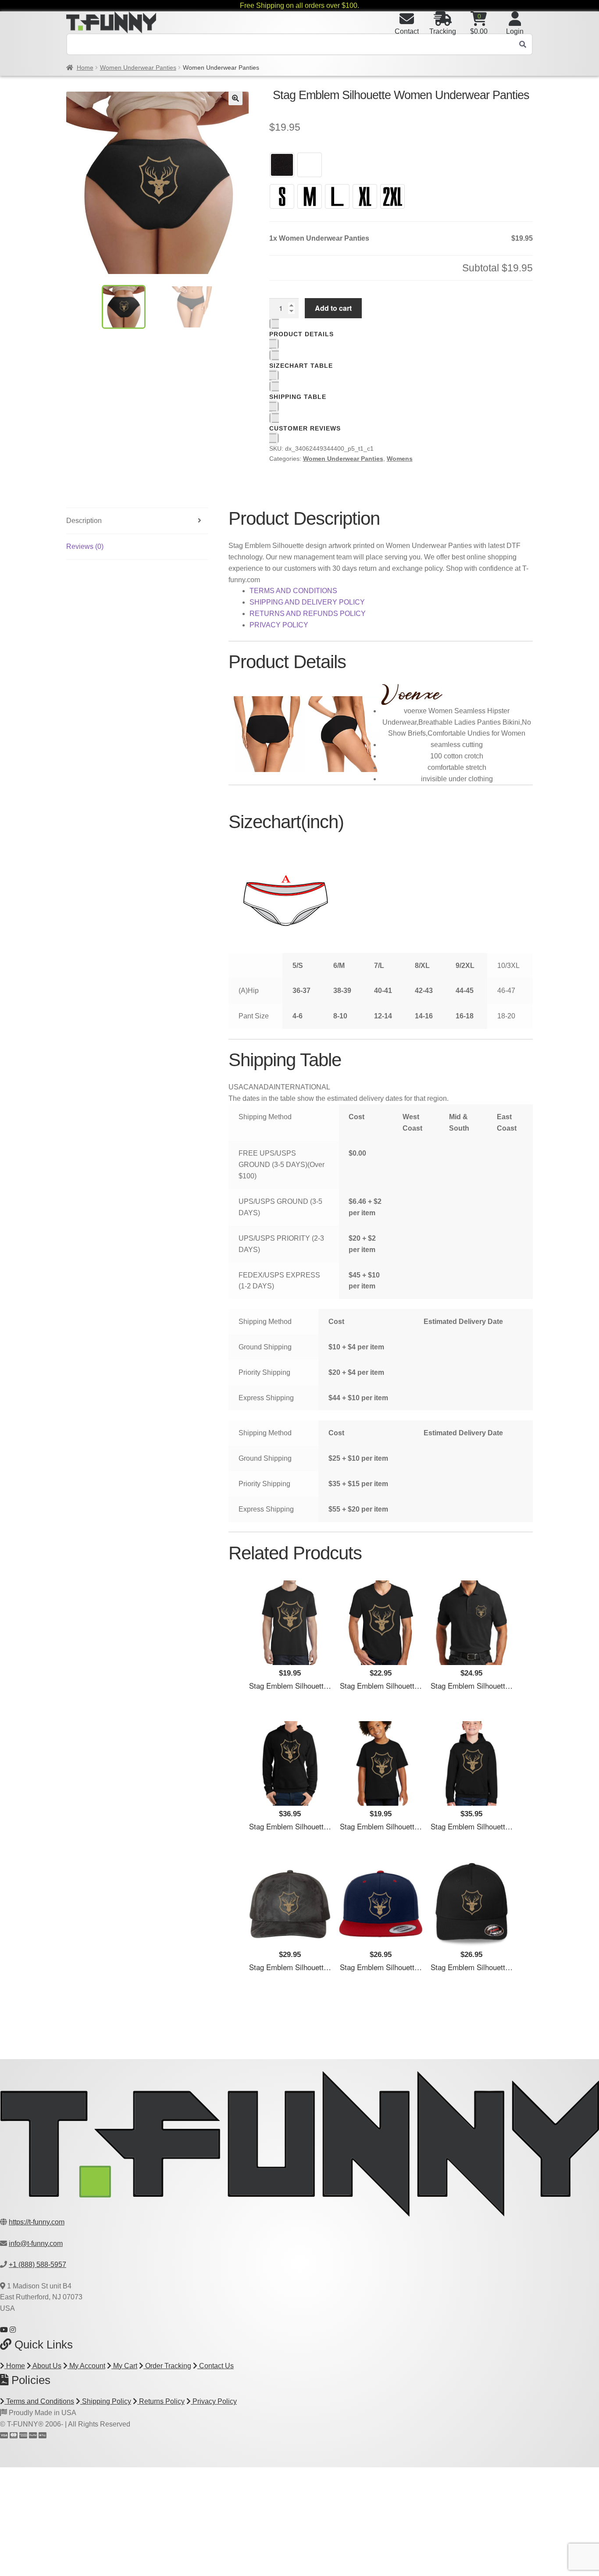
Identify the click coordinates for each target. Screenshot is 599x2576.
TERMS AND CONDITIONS (293, 591)
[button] (235, 98)
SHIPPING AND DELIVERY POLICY (307, 602)
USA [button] (236, 1087)
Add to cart (333, 308)
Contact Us (216, 2366)
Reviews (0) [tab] (85, 546)
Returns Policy (161, 2401)
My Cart (124, 2366)
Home (85, 68)
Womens (400, 459)
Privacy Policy (214, 2401)
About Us (46, 2366)
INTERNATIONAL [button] (302, 1087)
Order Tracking (167, 2366)
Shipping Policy (106, 2401)
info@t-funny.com (36, 2243)
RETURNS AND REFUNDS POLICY (308, 614)
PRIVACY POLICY (279, 625)
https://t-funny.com (37, 2222)
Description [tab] (84, 521)
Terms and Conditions (39, 2401)
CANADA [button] (258, 1087)
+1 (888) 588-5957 (37, 2265)
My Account (86, 2366)
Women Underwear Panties (138, 68)
